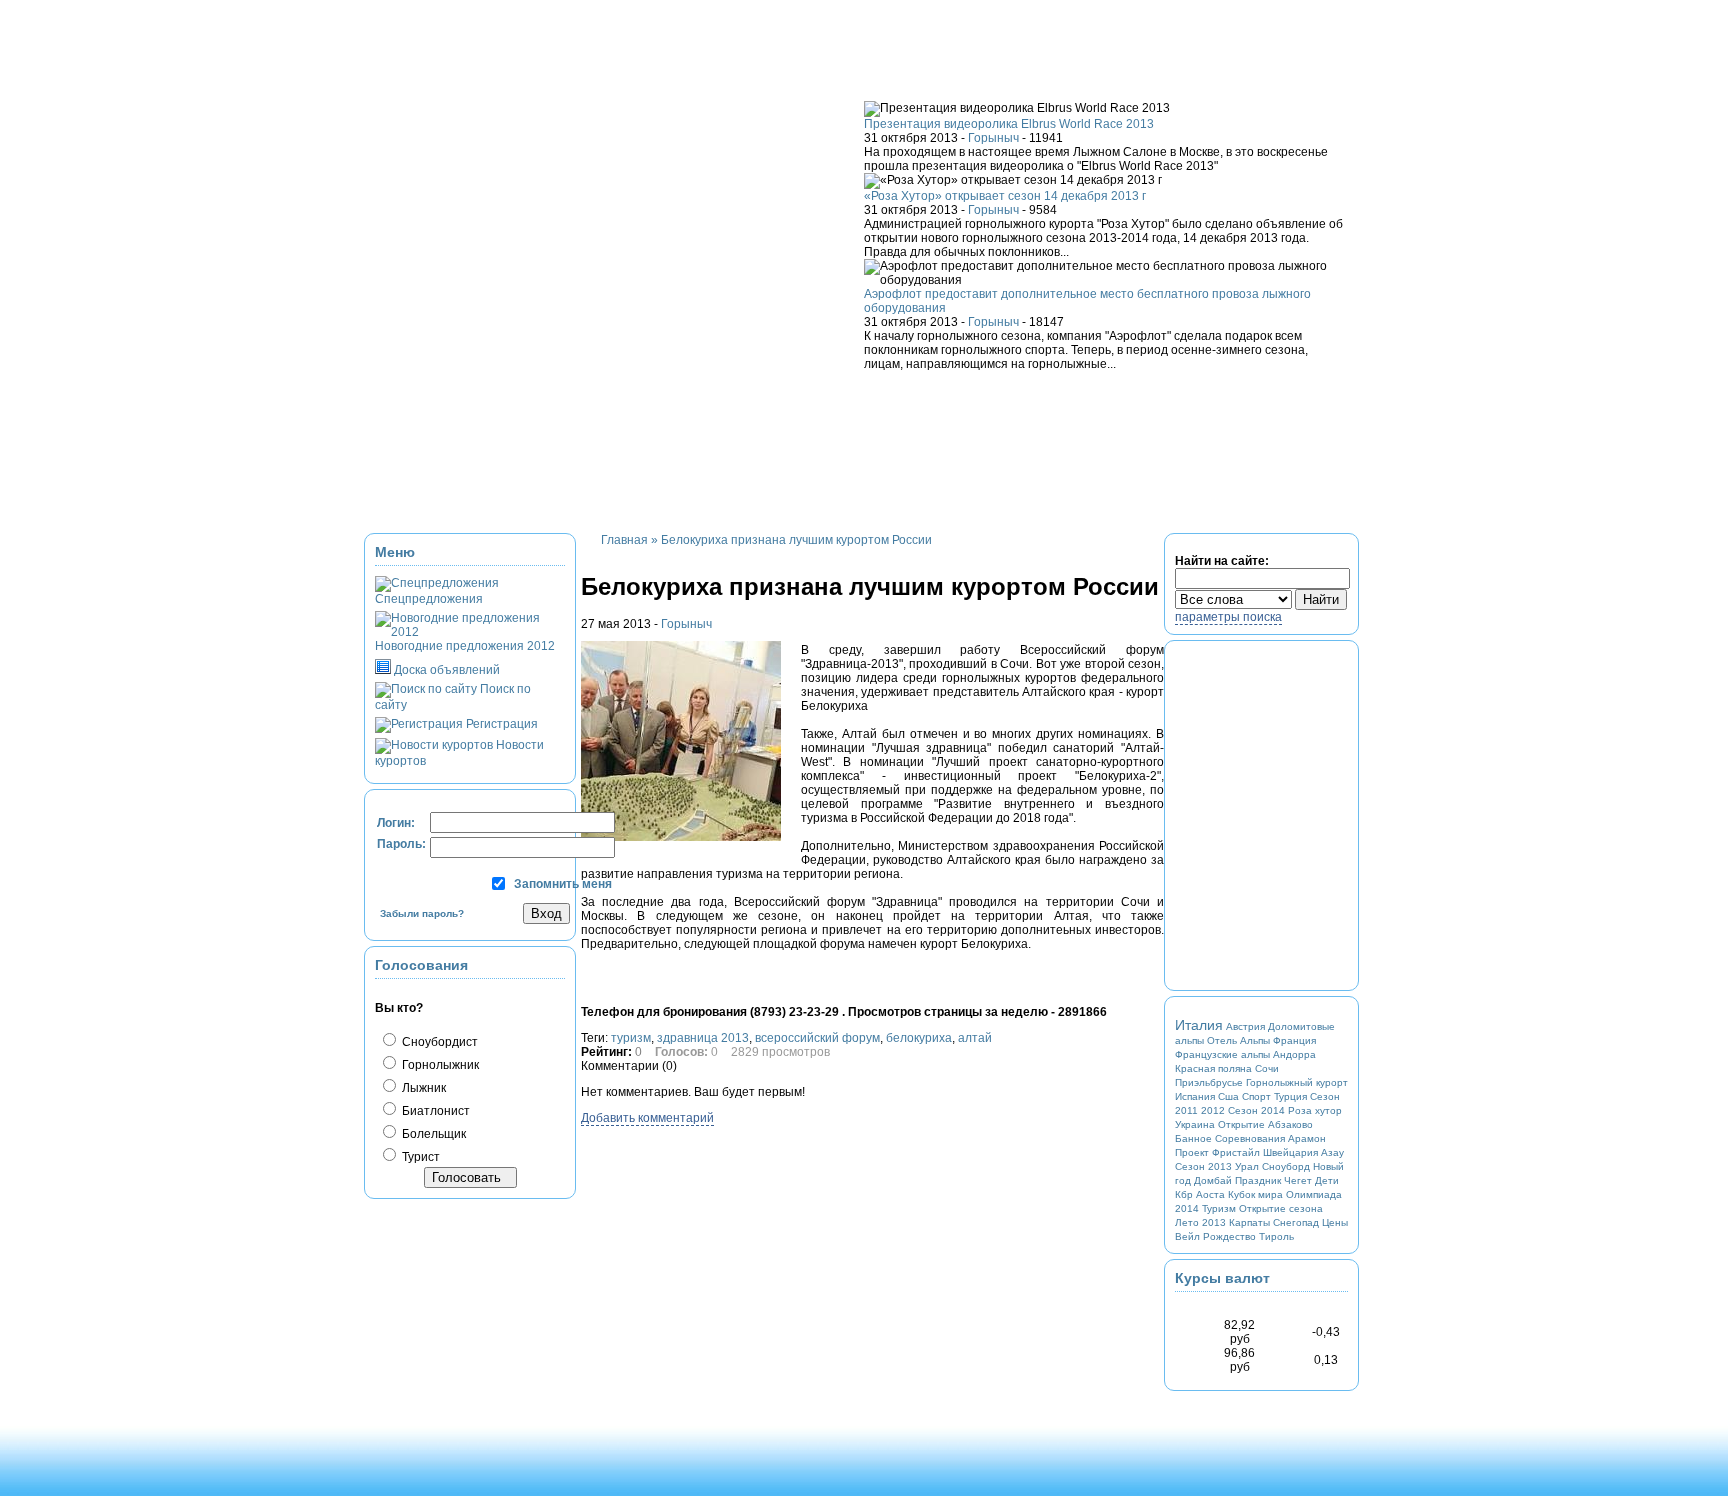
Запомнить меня (563, 884)
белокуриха (919, 1038)
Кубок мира (1255, 1194)
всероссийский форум (817, 1038)
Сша (1228, 1096)
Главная (624, 540)
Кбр (1184, 1194)
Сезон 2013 (1203, 1166)
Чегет (1298, 1180)
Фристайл (1236, 1152)
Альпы (1255, 1040)
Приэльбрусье (1209, 1082)
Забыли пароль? (422, 913)
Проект (1192, 1152)
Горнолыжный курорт (1297, 1082)
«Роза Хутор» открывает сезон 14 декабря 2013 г (1005, 196)
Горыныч (993, 138)
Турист (419, 1157)
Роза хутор (1315, 1110)
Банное (1193, 1138)
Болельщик (432, 1134)
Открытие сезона (1281, 1208)
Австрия (1245, 1026)
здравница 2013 (703, 1038)
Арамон (1307, 1138)
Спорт (1256, 1096)
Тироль (1276, 1236)
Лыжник (422, 1088)
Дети (1327, 1180)
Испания (1195, 1096)
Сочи (1267, 1068)
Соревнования (1250, 1138)
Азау (1332, 1152)
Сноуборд (1286, 1166)
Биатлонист (434, 1111)
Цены (1335, 1222)
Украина (1195, 1124)
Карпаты (1249, 1222)
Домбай (1213, 1180)
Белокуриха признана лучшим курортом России (796, 540)
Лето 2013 (1200, 1222)
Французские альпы (1222, 1054)
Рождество (1229, 1236)
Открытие (1241, 1124)
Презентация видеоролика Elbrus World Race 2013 (1009, 124)
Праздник (1258, 1180)
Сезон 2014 (1256, 1110)
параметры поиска (1228, 617)
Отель (1222, 1040)
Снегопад (1296, 1222)
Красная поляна (1213, 1068)
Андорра (1294, 1054)
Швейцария (1290, 1152)
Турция (1290, 1096)
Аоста (1210, 1194)
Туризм (1219, 1208)
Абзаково (1290, 1124)
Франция (1294, 1040)
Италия (1199, 1025)
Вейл (1187, 1236)
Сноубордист (438, 1042)
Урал (1247, 1166)
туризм (631, 1038)
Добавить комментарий (647, 1118)
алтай (975, 1038)
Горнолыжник (439, 1065)
